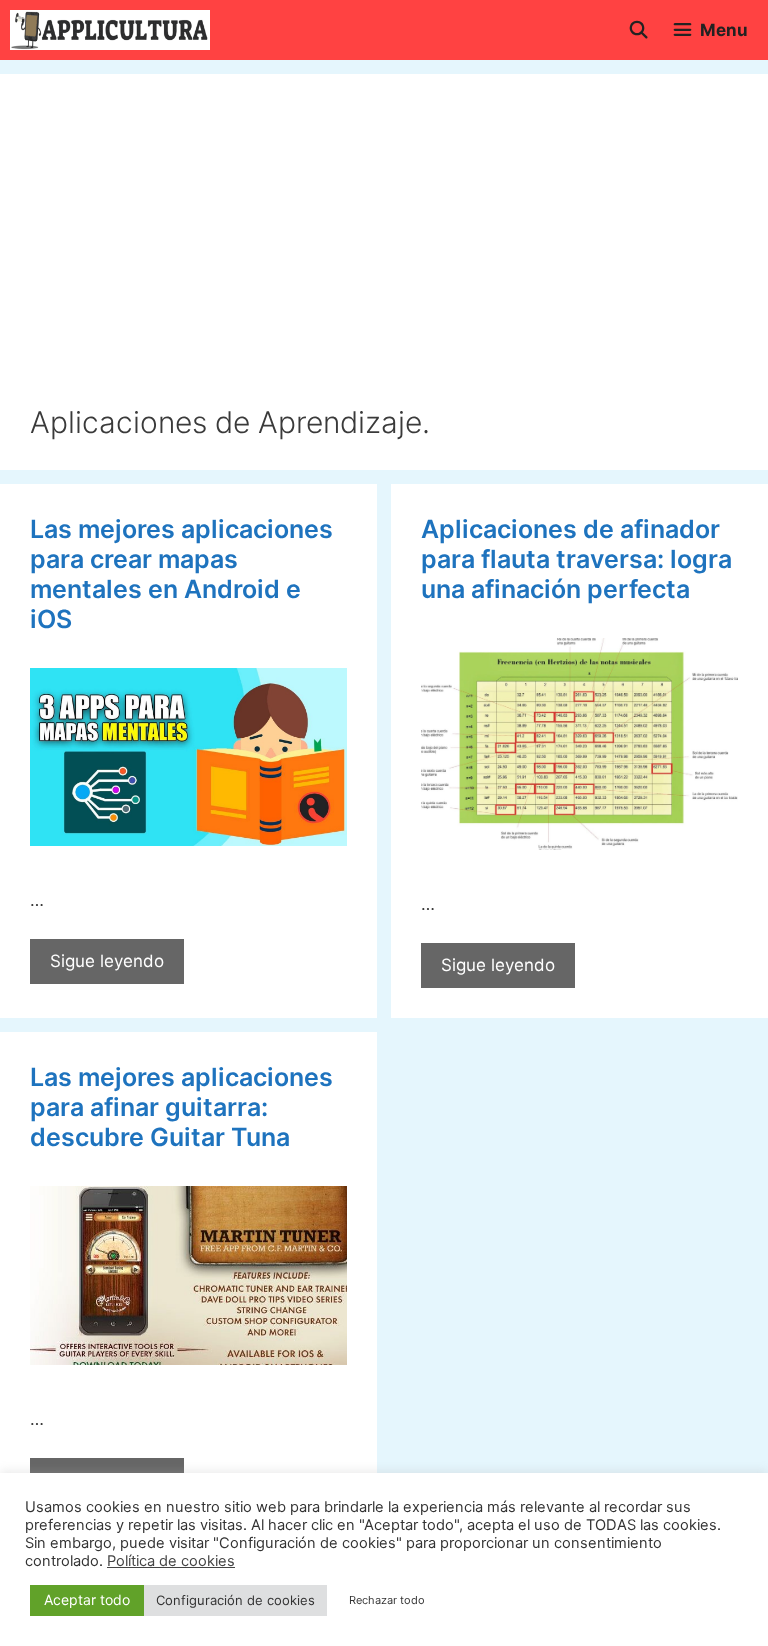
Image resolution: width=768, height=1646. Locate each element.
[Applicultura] (110, 30)
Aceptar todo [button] (87, 1599)
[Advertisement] (384, 254)
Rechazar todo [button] (387, 1600)
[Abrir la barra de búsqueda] (638, 30)
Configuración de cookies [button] (235, 1600)
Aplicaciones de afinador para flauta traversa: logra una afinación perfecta (576, 559)
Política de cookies (171, 1561)
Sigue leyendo (117, 967)
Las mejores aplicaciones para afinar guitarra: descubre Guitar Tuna (181, 1107)
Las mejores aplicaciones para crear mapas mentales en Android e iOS (181, 574)
